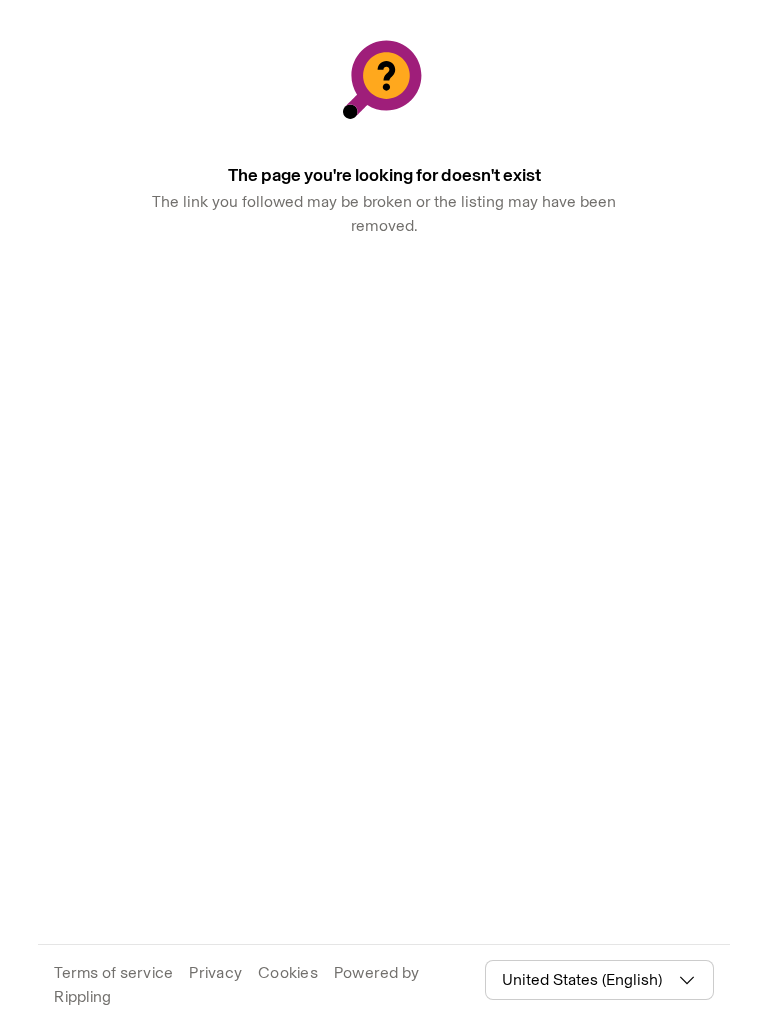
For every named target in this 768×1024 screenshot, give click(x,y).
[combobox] (587, 980)
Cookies (288, 972)
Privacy (215, 972)
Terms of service (113, 972)
